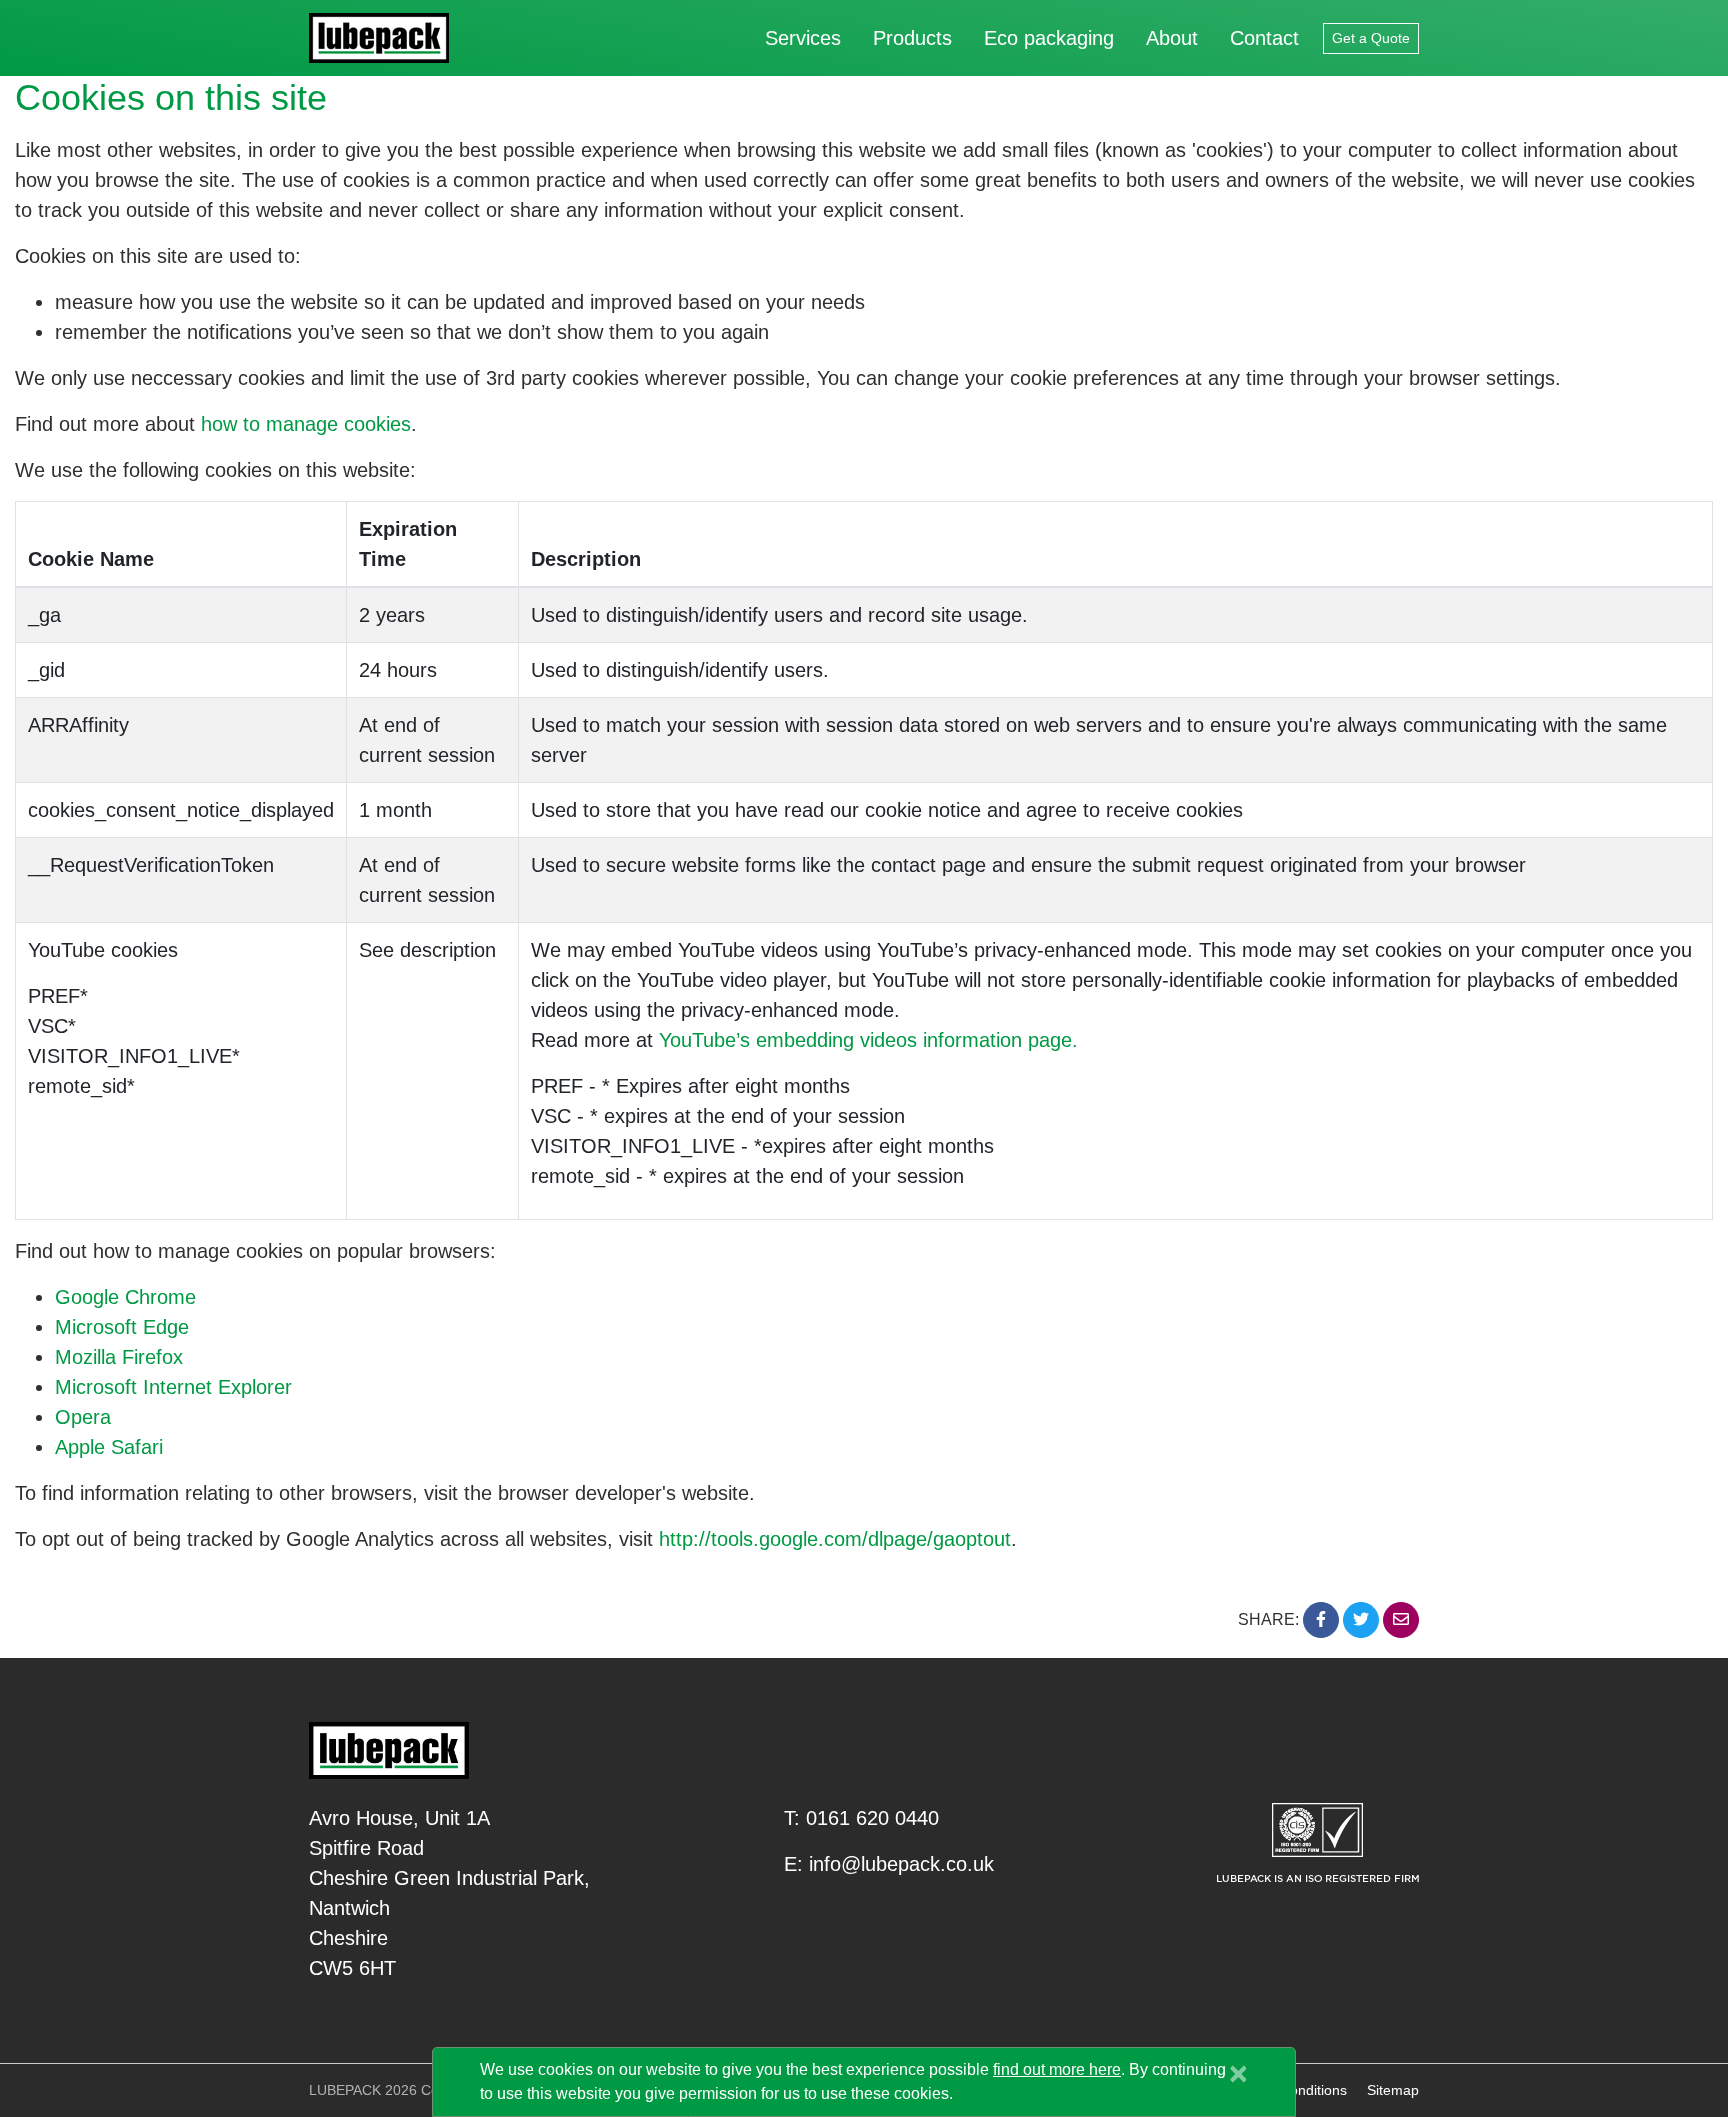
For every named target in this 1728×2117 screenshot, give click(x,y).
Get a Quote (1371, 38)
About (1172, 38)
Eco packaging (1049, 38)
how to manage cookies (306, 424)
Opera (83, 1417)
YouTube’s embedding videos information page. (868, 1040)
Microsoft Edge (122, 1327)
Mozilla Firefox (119, 1357)
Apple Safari (109, 1447)
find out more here (1057, 2069)
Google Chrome (125, 1297)
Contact (1264, 38)
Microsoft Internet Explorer (173, 1387)
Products (912, 38)
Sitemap (1393, 2090)
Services (803, 38)
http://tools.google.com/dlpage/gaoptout (835, 1539)
